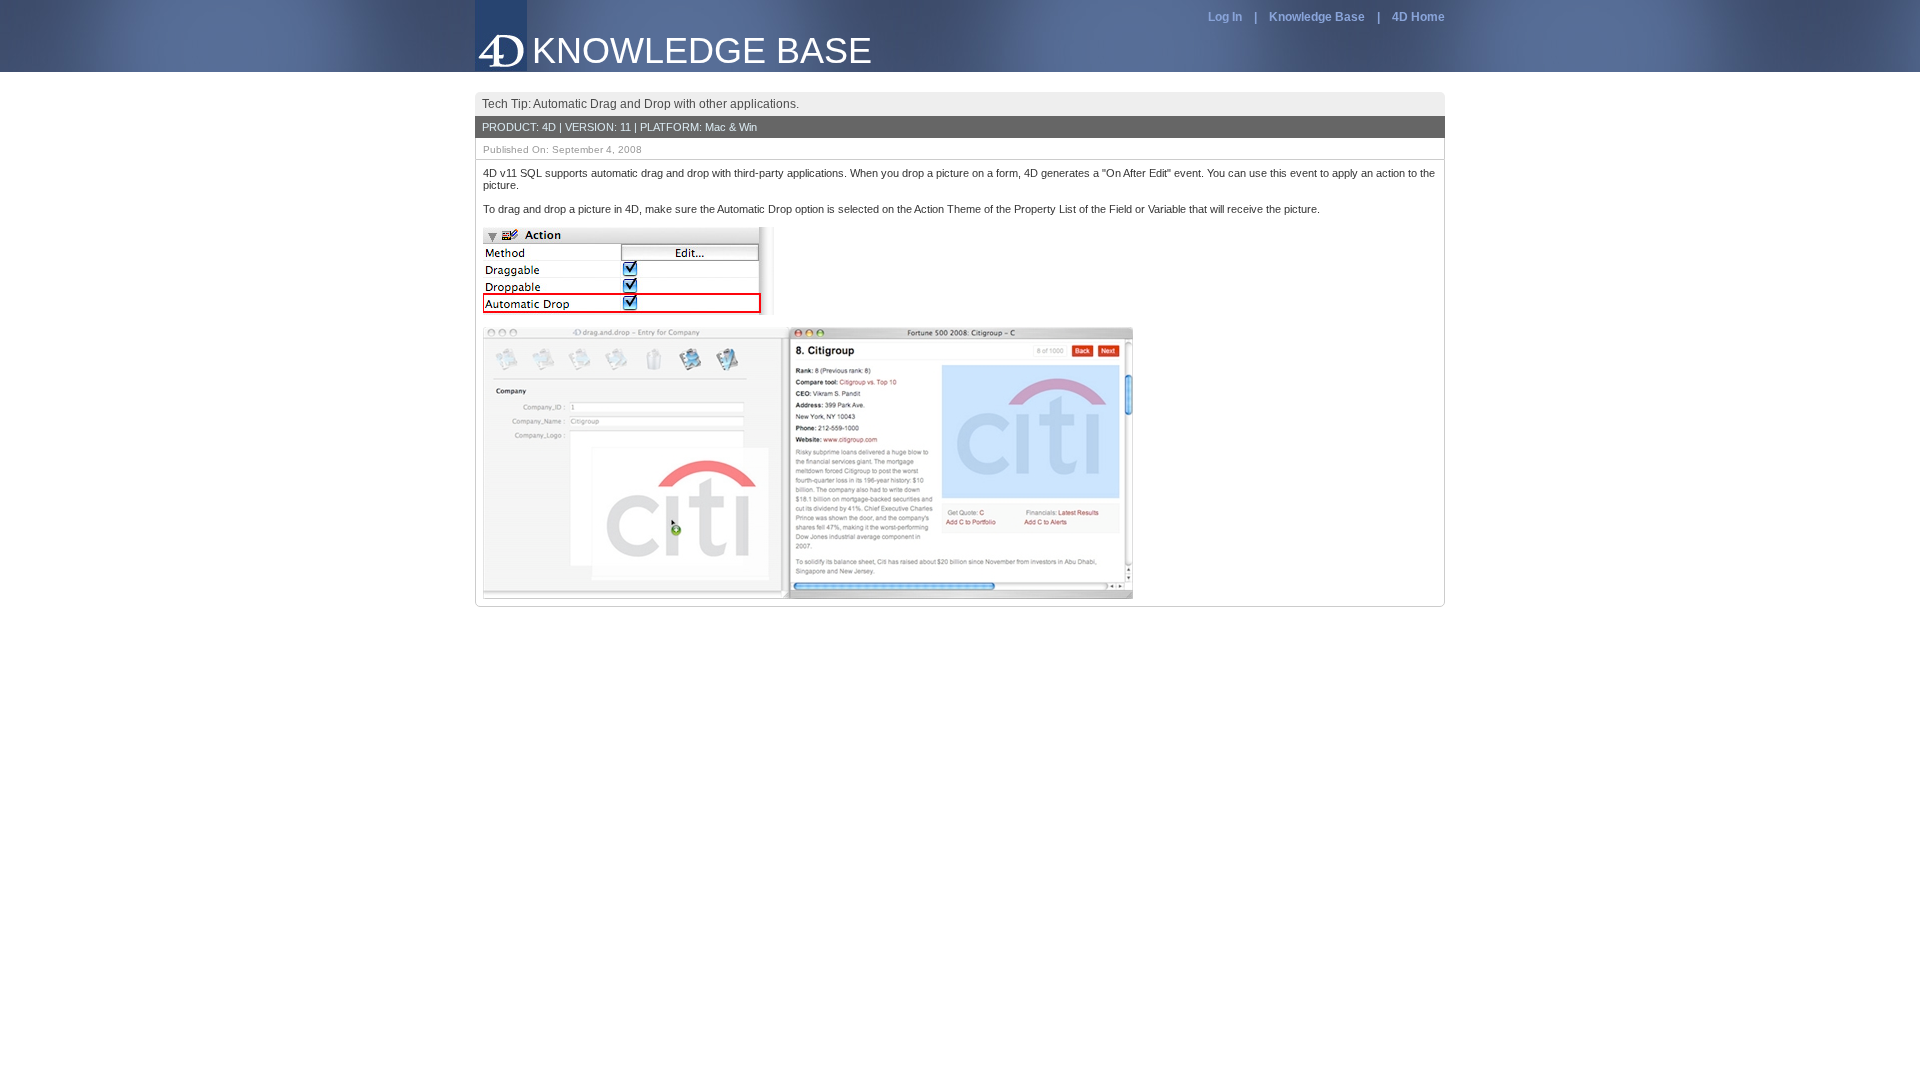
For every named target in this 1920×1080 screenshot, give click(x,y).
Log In (1225, 17)
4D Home (1418, 17)
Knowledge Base (1317, 17)
